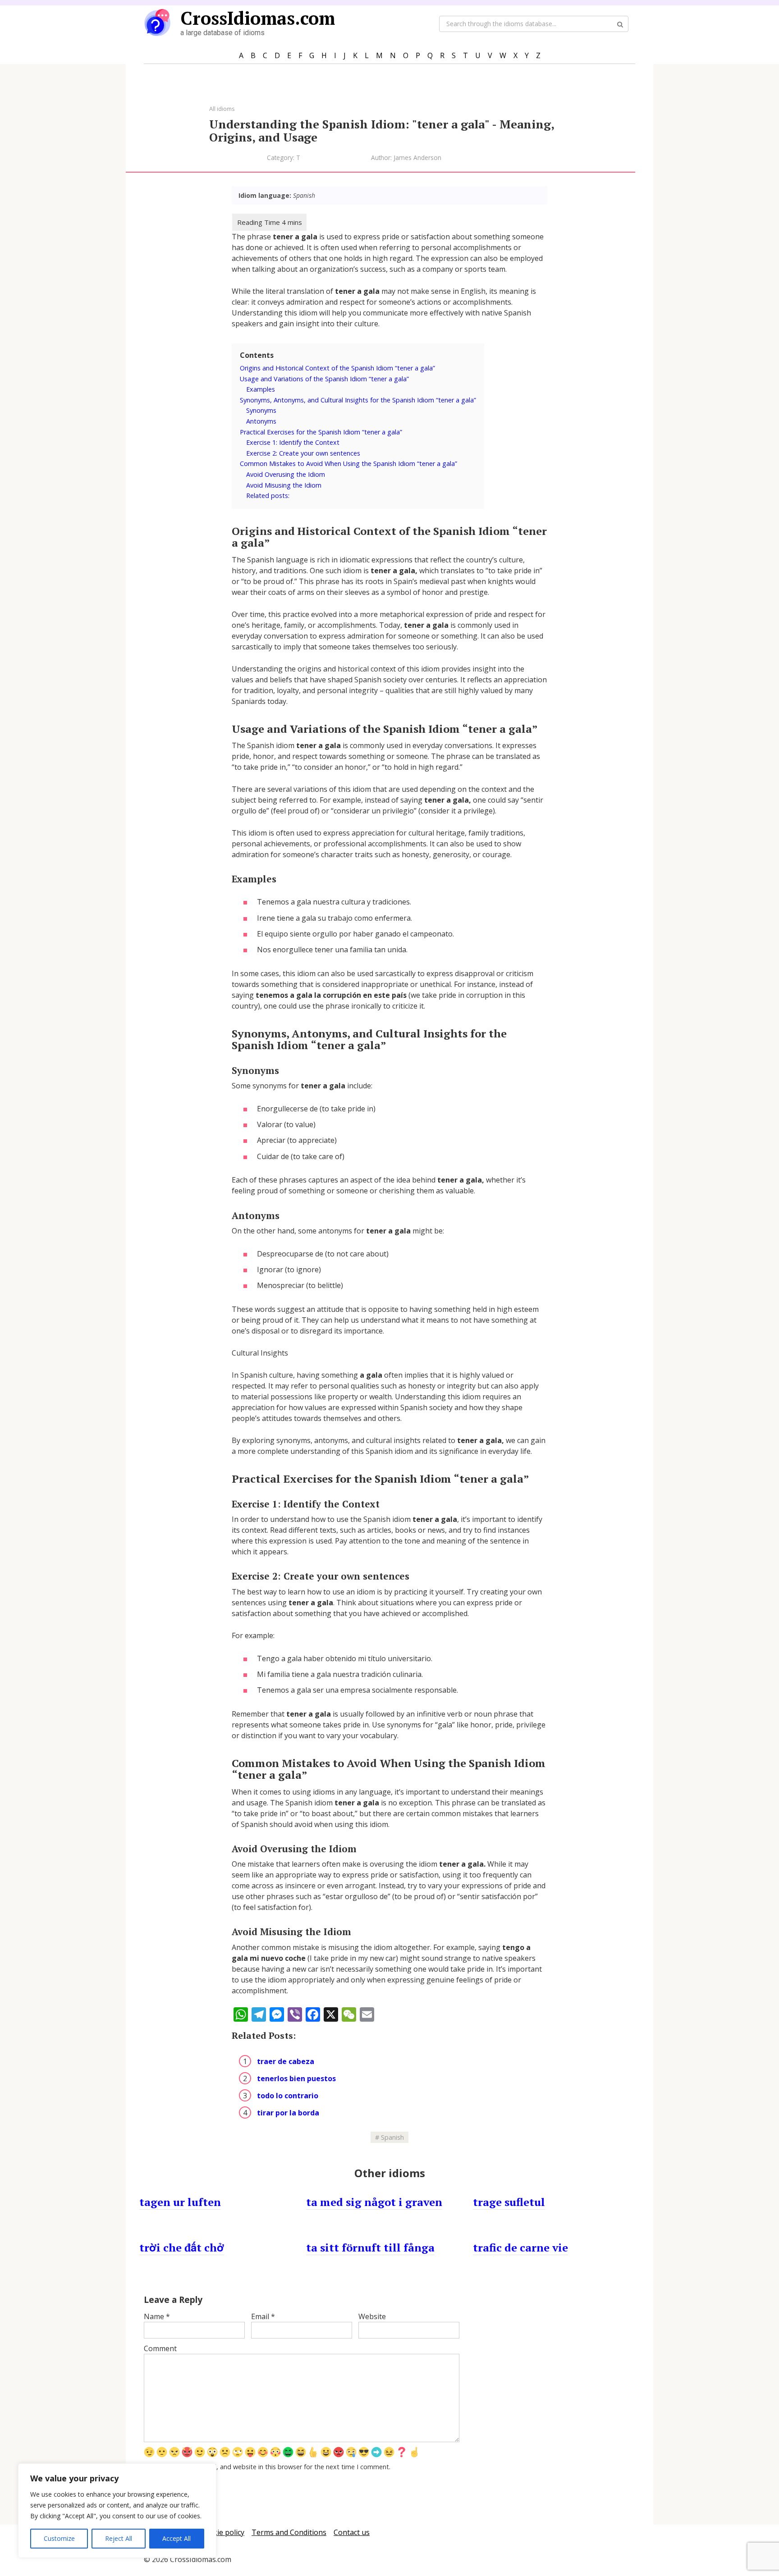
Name (157, 2316)
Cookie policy (222, 2532)
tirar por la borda (288, 2113)
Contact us (352, 2532)
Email (263, 2316)
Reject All (119, 2538)
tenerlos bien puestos (296, 2078)
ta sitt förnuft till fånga (370, 2247)
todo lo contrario (288, 2096)
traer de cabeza (286, 2061)
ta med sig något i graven (374, 2202)
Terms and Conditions (289, 2532)
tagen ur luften (180, 2202)
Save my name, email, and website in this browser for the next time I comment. (272, 2467)
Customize (59, 2538)
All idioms (222, 109)
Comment (160, 2348)
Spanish (392, 2137)
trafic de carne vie (520, 2247)
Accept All (176, 2538)
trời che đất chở (182, 2247)
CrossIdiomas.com (258, 18)
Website (372, 2316)
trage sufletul (509, 2202)
